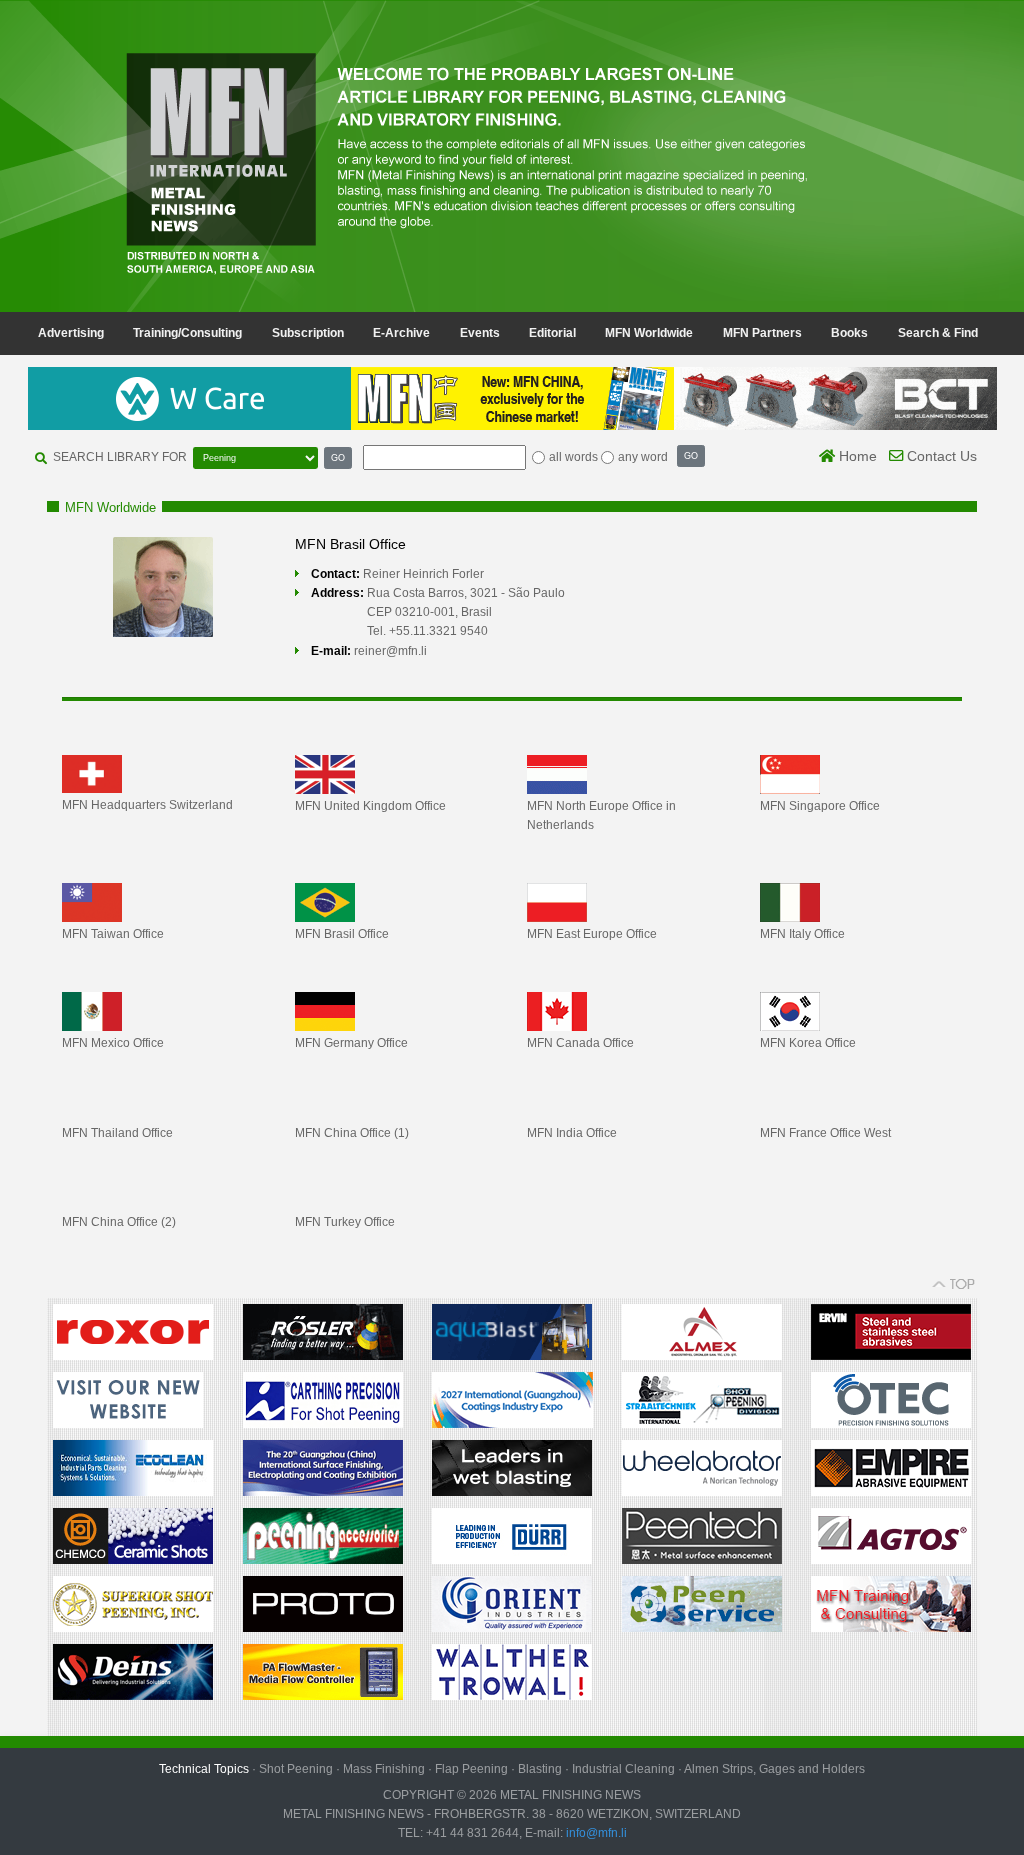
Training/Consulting (187, 333)
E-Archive (401, 333)
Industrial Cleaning (623, 1769)
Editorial (552, 333)
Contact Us (940, 456)
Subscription (308, 333)
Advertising (71, 333)
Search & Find (938, 333)
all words (573, 457)
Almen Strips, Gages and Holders (774, 1769)
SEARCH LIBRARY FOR (120, 457)
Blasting (540, 1769)
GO (338, 457)
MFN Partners (762, 333)
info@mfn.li (595, 1833)
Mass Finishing (384, 1769)
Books (849, 333)
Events (480, 333)
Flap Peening (471, 1769)
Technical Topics (204, 1769)
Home (856, 456)
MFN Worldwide (649, 333)
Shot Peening (296, 1769)
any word (643, 457)
